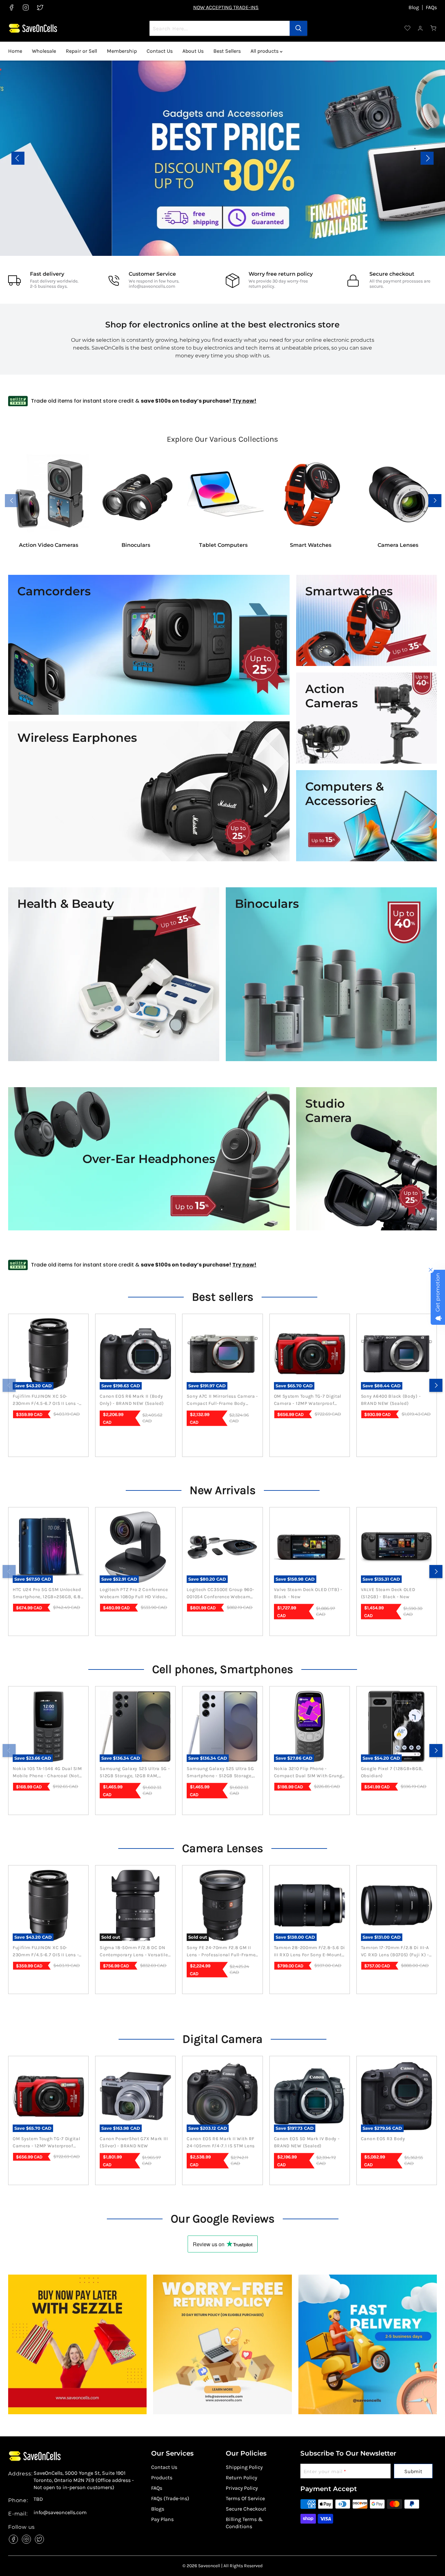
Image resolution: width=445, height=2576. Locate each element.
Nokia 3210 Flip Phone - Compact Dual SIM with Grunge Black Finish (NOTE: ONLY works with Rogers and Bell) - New (309, 1773)
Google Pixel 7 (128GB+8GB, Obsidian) (392, 1772)
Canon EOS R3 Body (383, 2139)
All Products (413, 162)
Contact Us (160, 51)
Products (162, 2478)
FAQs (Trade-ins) (170, 2498)
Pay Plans (162, 2519)
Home (15, 51)
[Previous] (9, 1385)
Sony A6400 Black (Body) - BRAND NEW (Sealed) (391, 1400)
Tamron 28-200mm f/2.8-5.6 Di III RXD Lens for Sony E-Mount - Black (310, 1952)
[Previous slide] (18, 158)
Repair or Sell (81, 51)
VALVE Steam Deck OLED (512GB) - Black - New (388, 1593)
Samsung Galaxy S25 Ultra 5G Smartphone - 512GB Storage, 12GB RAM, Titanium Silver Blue (222, 1773)
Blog (414, 7)
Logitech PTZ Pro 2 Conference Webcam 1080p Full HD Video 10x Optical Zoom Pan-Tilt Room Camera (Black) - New (134, 1594)
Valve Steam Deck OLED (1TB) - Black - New (308, 1593)
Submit (413, 2471)
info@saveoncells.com (152, 286)
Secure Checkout (246, 2509)
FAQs (431, 7)
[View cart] (434, 28)
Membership (122, 51)
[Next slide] (427, 158)
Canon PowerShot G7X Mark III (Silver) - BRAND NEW (134, 2142)
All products (265, 51)
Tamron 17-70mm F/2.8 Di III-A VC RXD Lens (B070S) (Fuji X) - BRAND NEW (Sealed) (395, 1952)
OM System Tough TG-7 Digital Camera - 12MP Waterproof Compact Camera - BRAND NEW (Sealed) (310, 1400)
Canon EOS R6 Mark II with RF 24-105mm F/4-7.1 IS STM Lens (221, 2142)
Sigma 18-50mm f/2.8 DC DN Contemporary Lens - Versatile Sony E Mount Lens (134, 1952)
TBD (38, 2499)
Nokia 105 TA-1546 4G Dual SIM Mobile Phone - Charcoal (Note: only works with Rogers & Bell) (48, 1773)
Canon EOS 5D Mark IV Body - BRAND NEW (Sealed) (307, 2142)
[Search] (298, 28)
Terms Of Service (245, 2498)
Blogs (158, 2509)
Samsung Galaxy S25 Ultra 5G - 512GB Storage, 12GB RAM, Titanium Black (135, 1773)
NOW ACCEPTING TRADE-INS (226, 7)
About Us (193, 51)
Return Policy (241, 2478)
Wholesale (44, 51)
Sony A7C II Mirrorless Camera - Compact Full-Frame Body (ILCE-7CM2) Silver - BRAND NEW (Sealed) (222, 1400)
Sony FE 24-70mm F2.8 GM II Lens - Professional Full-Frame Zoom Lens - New (221, 1952)
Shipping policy (244, 2467)
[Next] (436, 1385)
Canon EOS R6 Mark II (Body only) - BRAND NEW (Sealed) (132, 1400)
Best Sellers (227, 51)
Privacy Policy (242, 2488)
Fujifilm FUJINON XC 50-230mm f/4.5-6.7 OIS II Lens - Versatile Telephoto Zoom (46, 1400)
